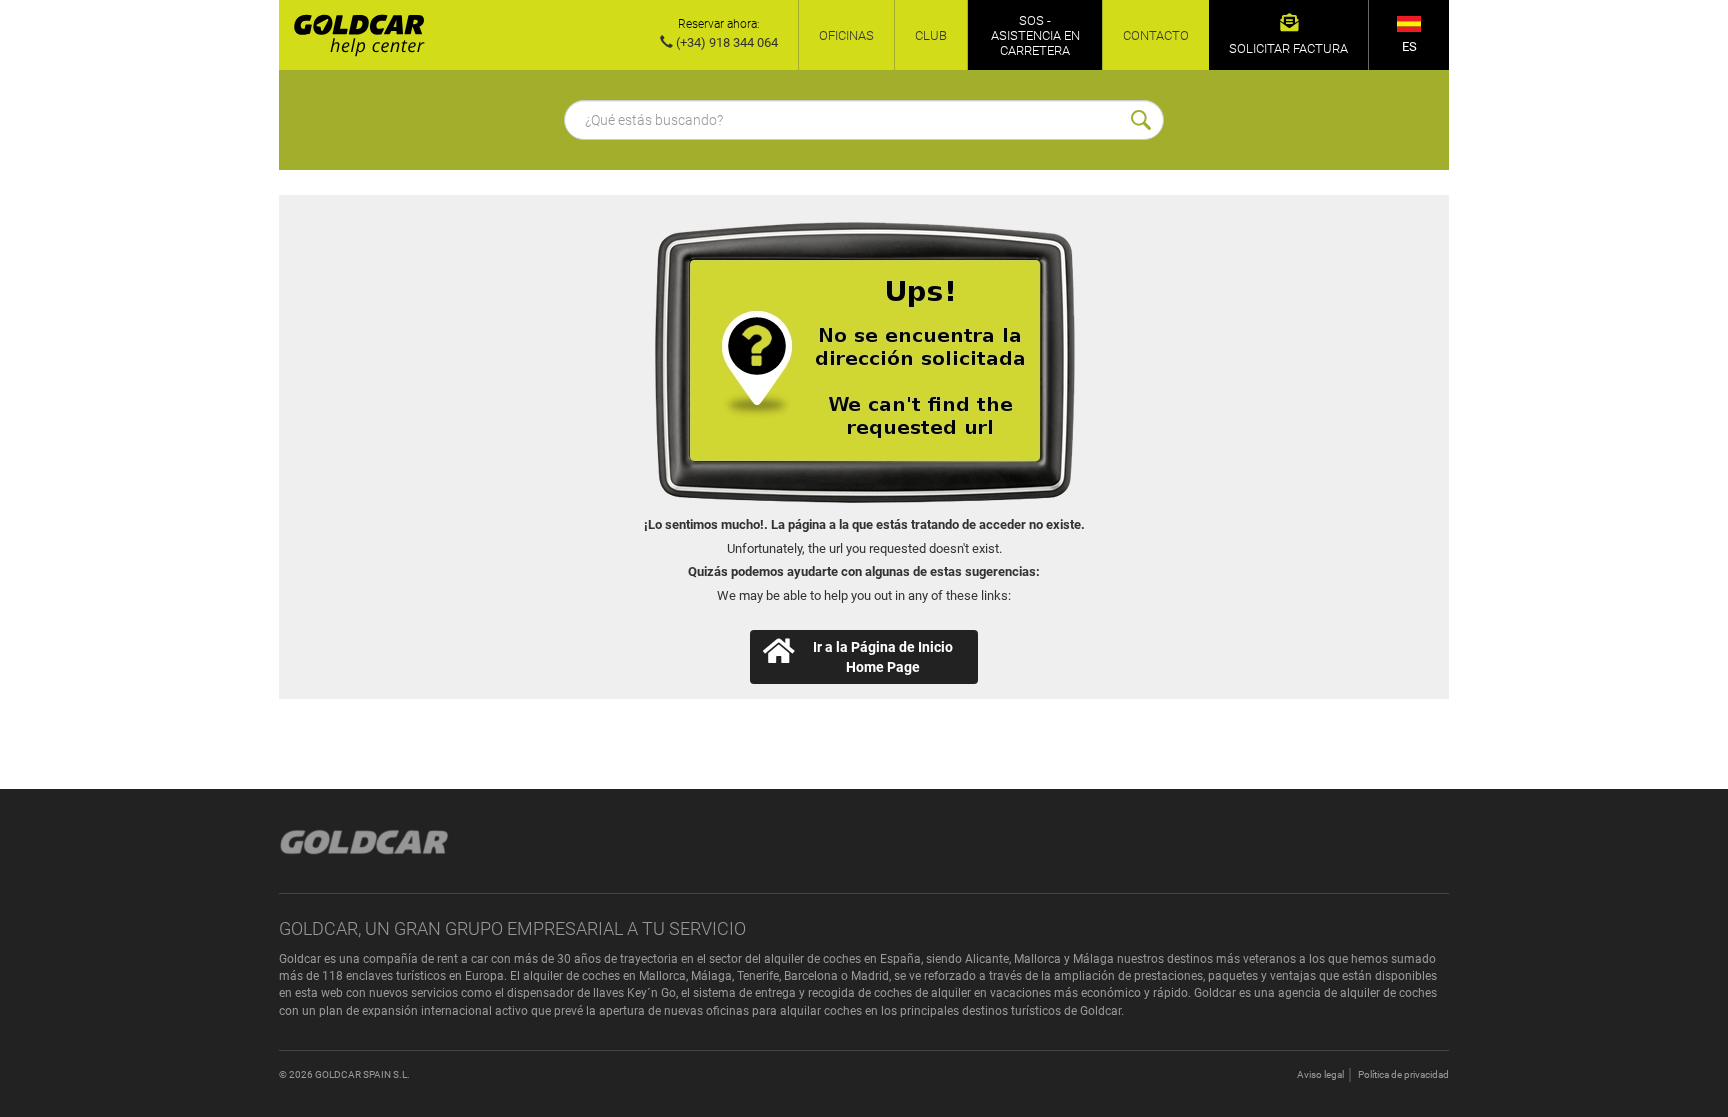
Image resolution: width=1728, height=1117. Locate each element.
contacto (1156, 35)
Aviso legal (1320, 1074)
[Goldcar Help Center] (352, 35)
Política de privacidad (1403, 1074)
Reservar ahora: (719, 24)
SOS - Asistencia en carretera (1035, 35)
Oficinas (846, 35)
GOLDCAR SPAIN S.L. (362, 1074)
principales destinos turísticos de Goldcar (1010, 1011)
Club (931, 35)
